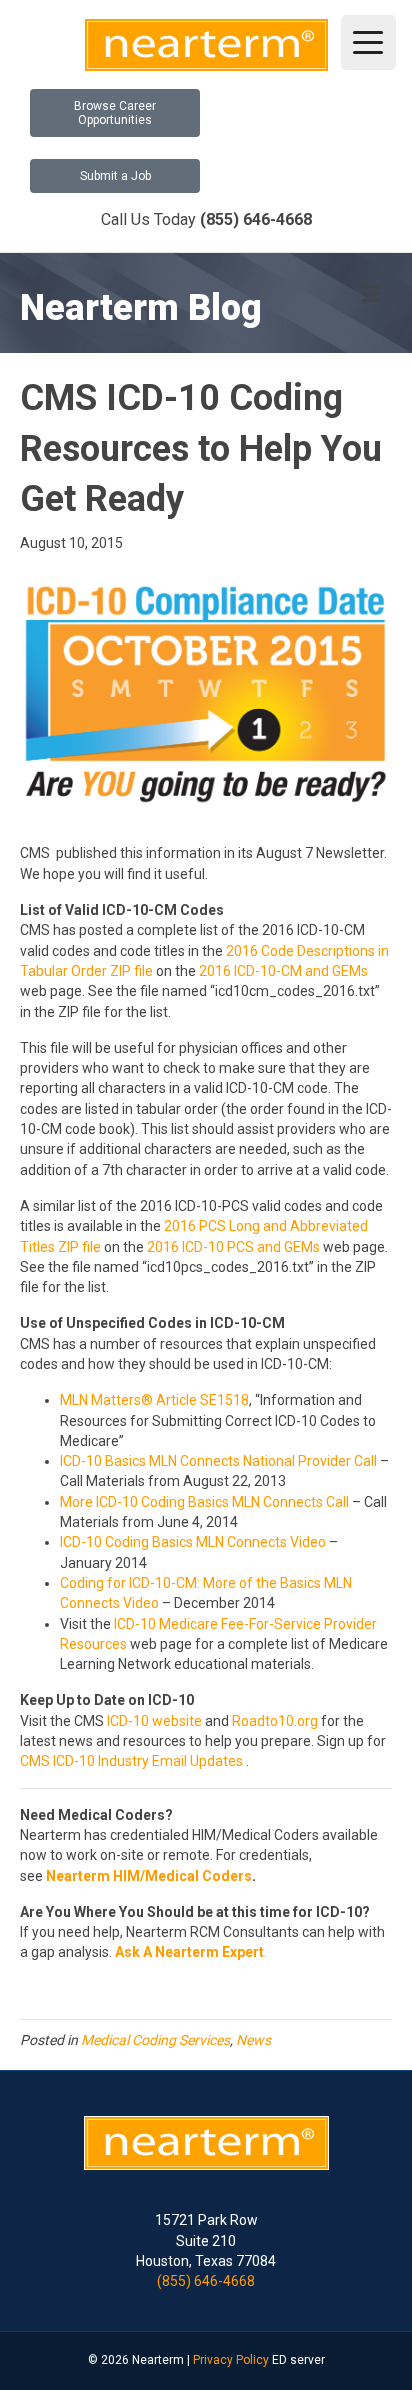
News (253, 2040)
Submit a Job (115, 176)
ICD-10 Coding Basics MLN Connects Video (194, 1542)
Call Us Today (206, 220)
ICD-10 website (154, 1721)
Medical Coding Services (155, 2040)
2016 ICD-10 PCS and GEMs (233, 1247)
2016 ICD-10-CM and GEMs (283, 971)
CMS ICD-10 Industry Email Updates (131, 1761)
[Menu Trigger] (368, 42)
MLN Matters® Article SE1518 (154, 1400)
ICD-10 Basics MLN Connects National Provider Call (218, 1461)
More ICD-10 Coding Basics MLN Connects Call (204, 1502)
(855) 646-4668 (206, 2281)
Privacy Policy (231, 2360)
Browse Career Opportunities (115, 113)
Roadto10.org (275, 1721)
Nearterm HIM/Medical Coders (149, 1876)
